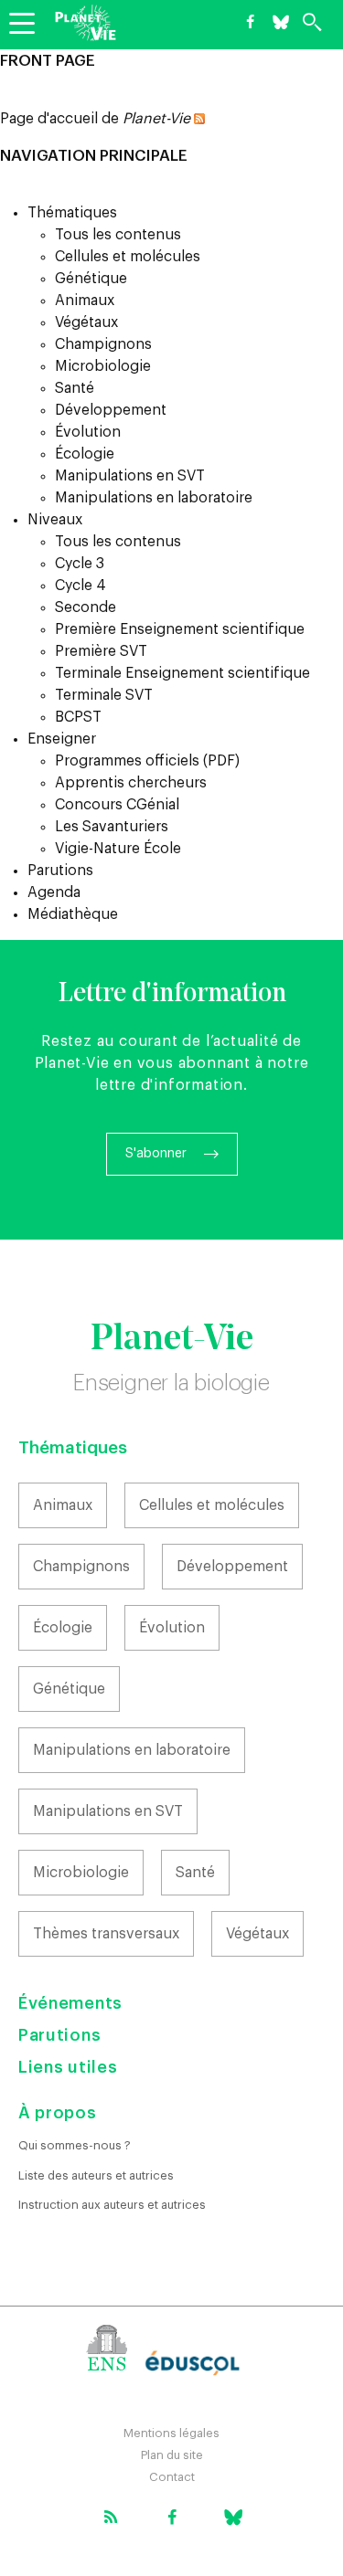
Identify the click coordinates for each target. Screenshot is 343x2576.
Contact (172, 2477)
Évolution (88, 432)
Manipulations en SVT (130, 476)
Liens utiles (68, 2067)
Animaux (85, 301)
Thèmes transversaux (106, 1934)
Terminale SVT (104, 695)
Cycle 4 (80, 586)
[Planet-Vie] (86, 23)
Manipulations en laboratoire (154, 498)
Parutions (60, 871)
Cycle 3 (80, 564)
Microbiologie (103, 366)
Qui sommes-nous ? (75, 2145)
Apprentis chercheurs (131, 783)
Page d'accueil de (95, 119)
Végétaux (86, 322)
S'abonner (156, 1154)
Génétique (91, 279)
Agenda (54, 892)
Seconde (86, 607)
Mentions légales (171, 2433)
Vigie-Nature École (118, 849)
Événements (70, 2003)
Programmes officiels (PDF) (147, 761)
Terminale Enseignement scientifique (182, 673)
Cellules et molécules (128, 257)
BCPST (78, 717)
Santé (75, 388)
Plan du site (172, 2455)
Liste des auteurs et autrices (96, 2175)
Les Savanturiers (112, 827)
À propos (58, 2113)
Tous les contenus (118, 235)
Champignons (103, 344)
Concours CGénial (117, 805)
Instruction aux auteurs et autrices (112, 2205)
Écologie (85, 454)
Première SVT (101, 651)
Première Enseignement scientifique (180, 629)
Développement (111, 410)
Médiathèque (73, 914)
